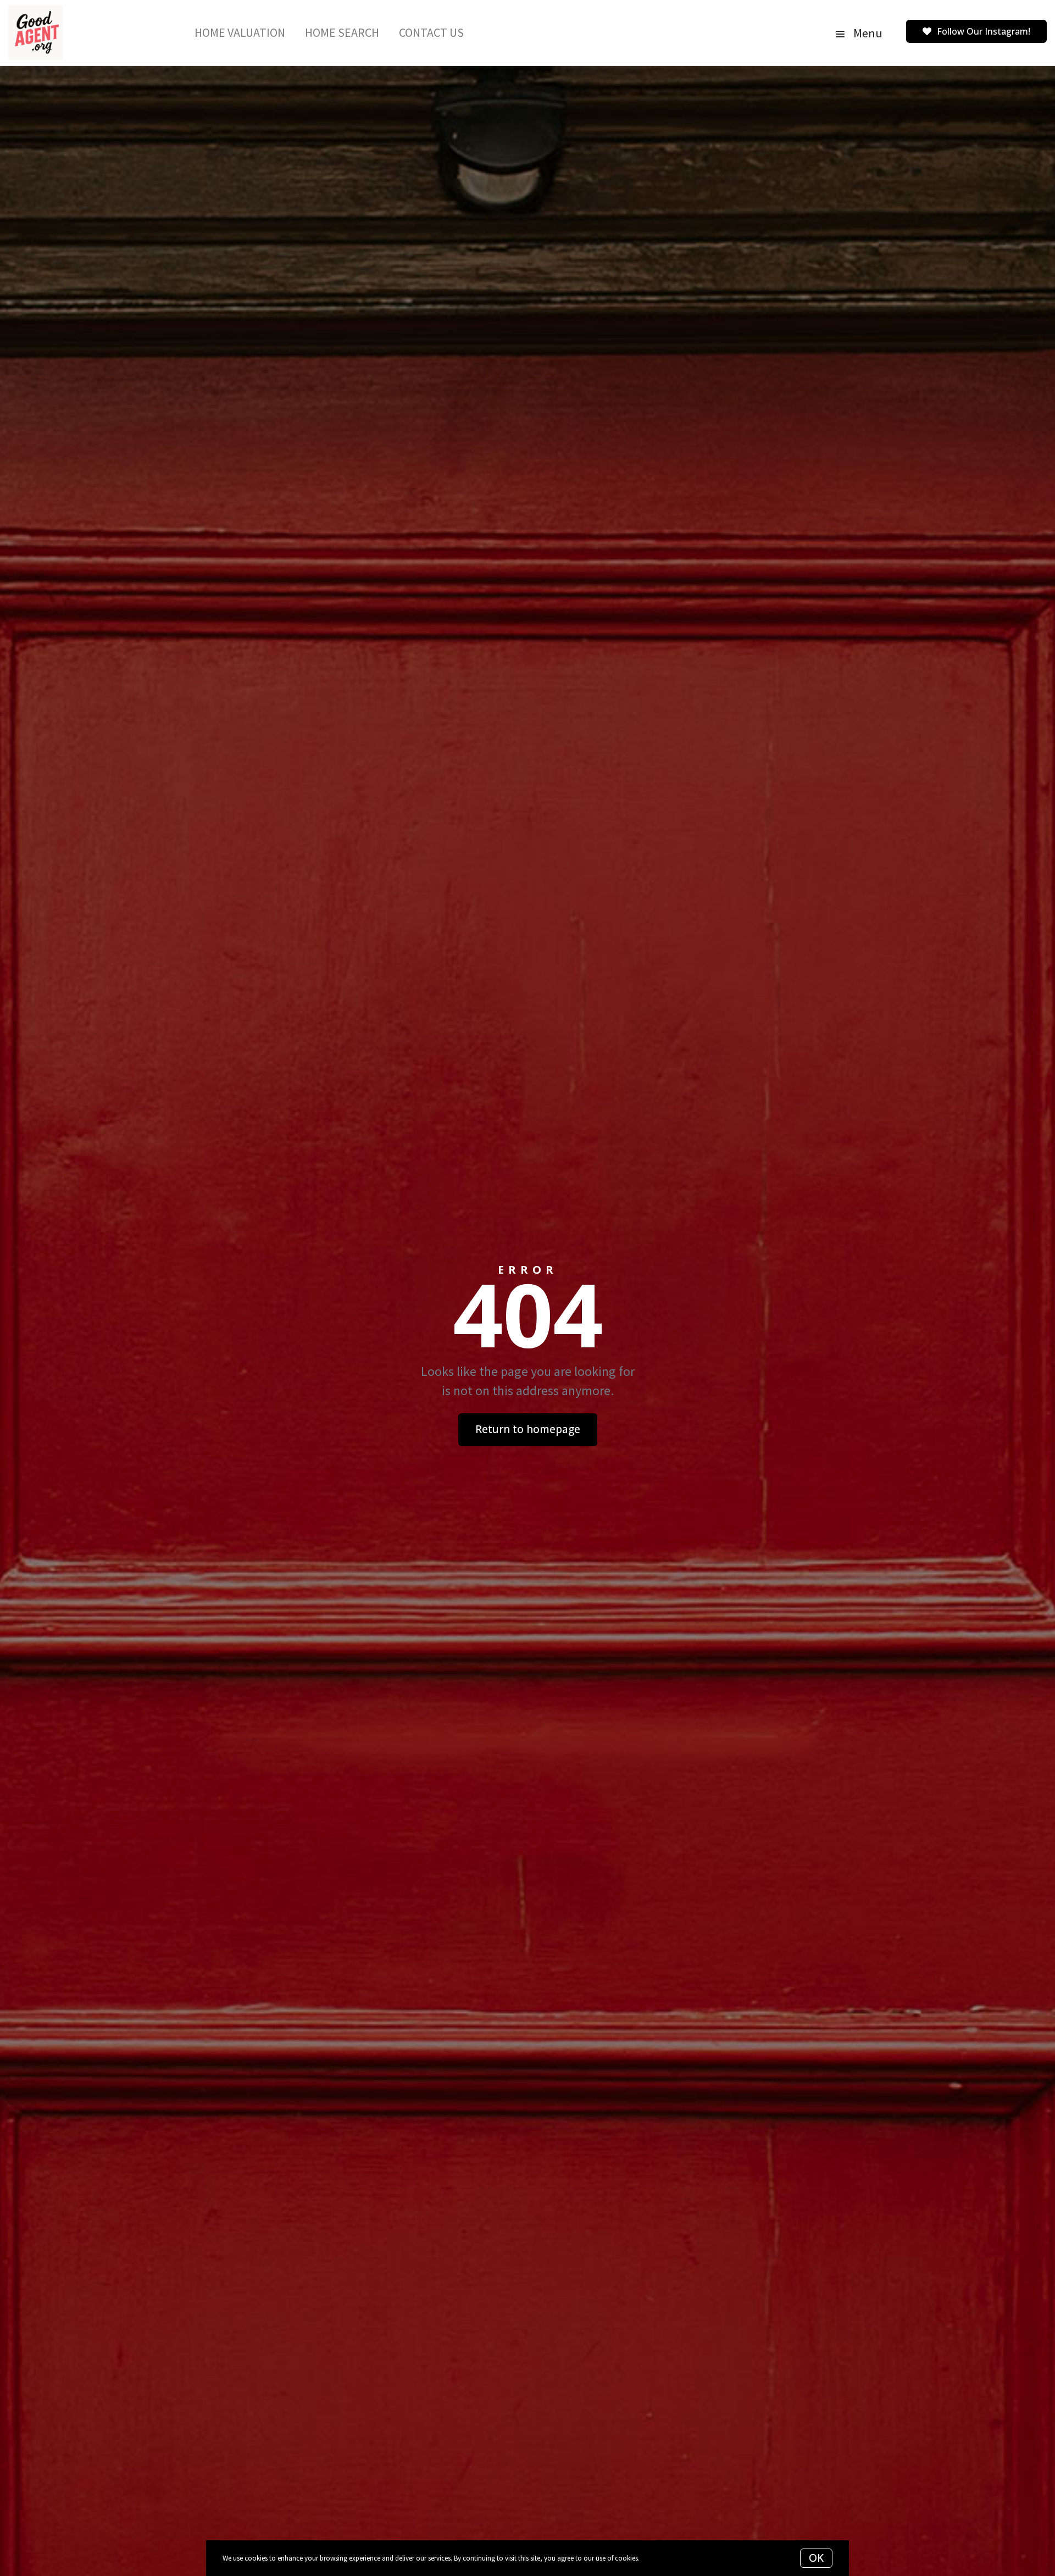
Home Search (342, 32)
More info (655, 2558)
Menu (867, 33)
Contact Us (431, 32)
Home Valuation (240, 32)
